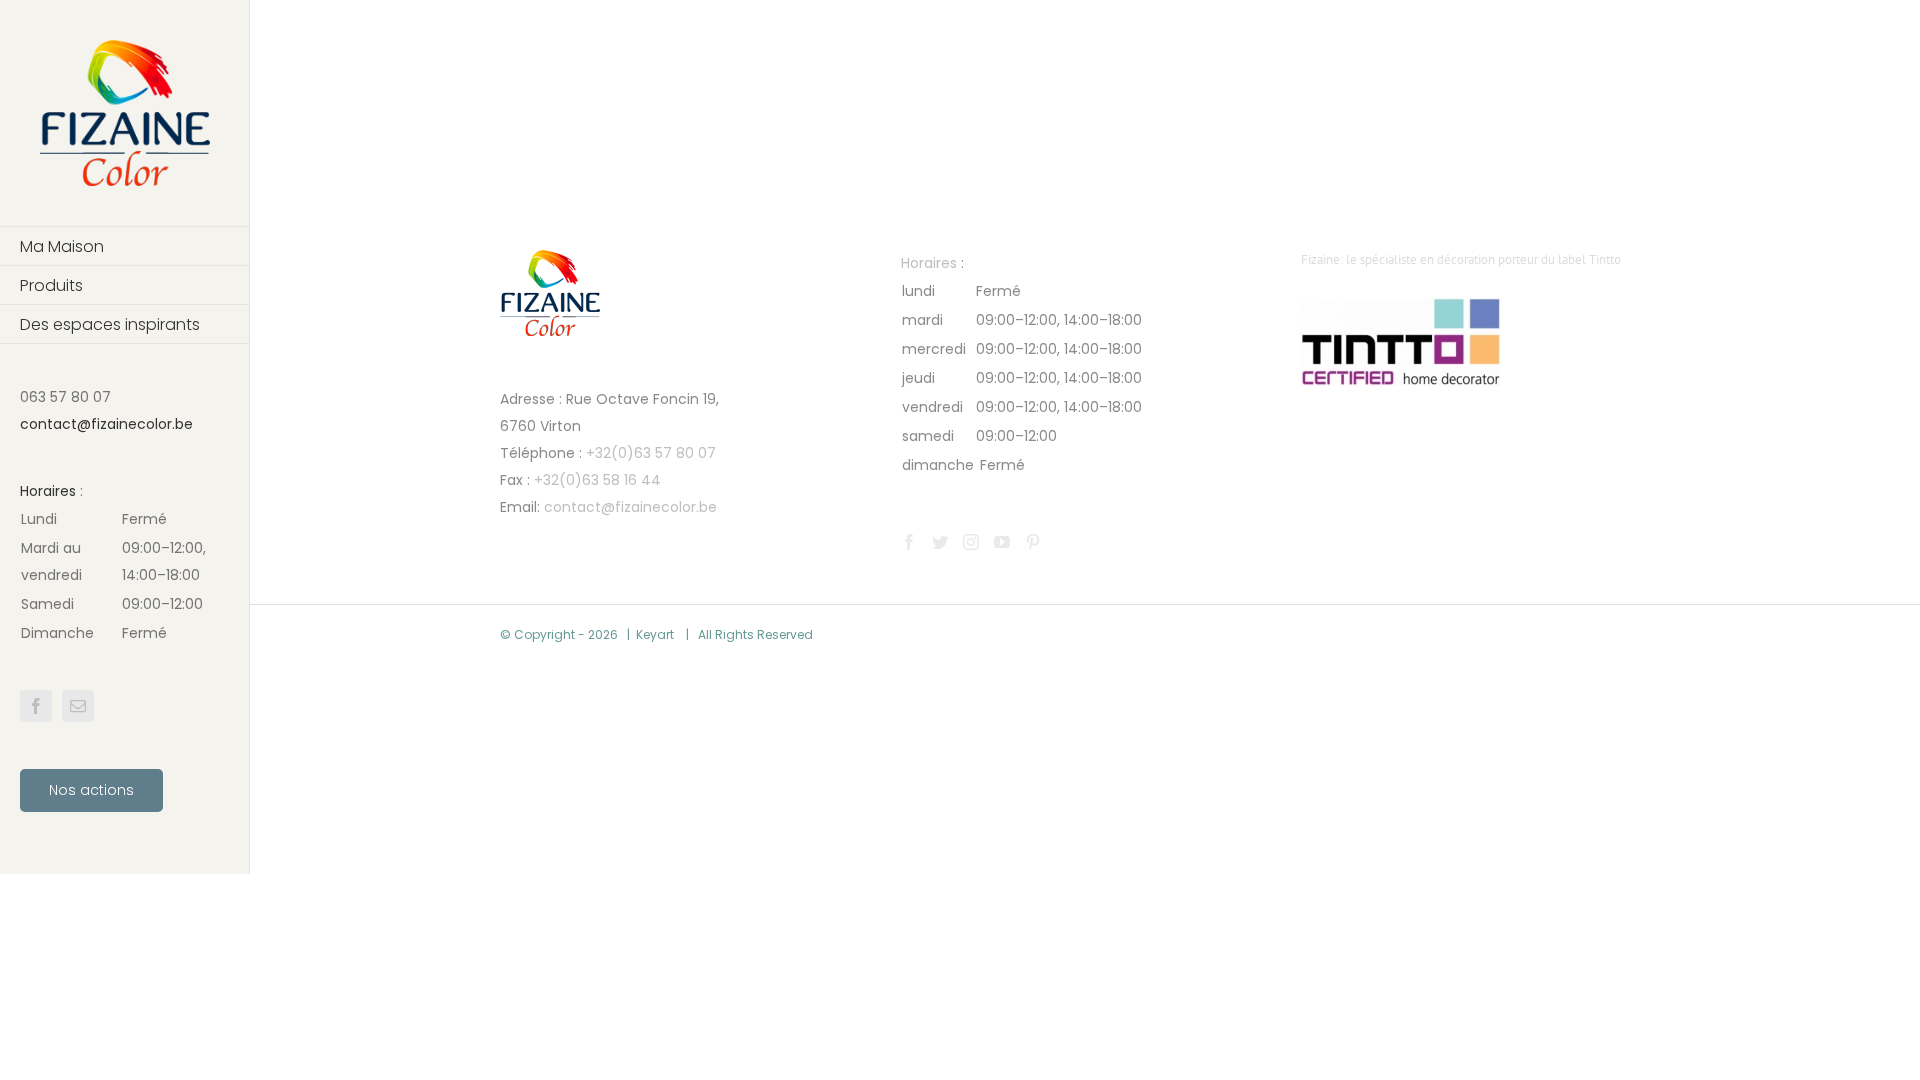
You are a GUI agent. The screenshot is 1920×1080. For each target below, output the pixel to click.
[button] (125, 576)
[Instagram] (971, 542)
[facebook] (36, 706)
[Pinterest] (1033, 542)
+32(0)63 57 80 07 (651, 453)
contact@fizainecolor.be (106, 424)
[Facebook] (909, 542)
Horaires (48, 491)
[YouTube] (1002, 542)
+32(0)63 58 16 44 (597, 480)
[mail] (78, 706)
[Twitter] (940, 542)
